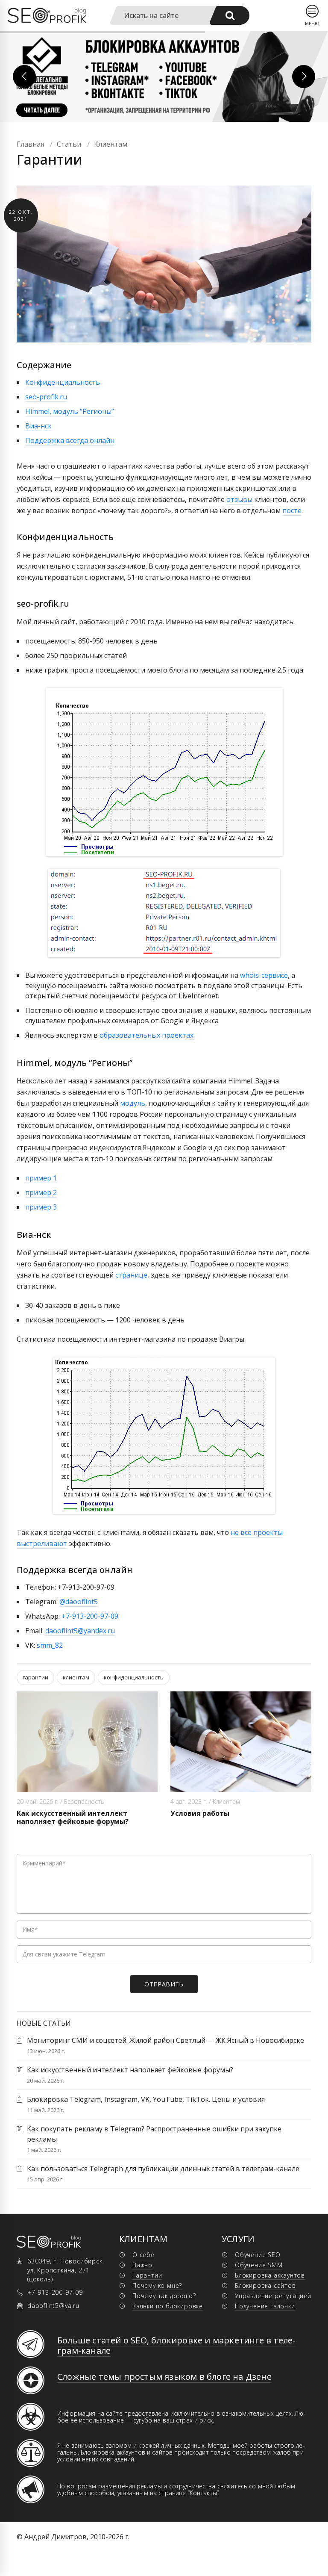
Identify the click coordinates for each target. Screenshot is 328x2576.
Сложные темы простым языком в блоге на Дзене (164, 2377)
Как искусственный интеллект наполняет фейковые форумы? (73, 1817)
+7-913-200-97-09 (90, 1616)
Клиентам (226, 1801)
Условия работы (200, 1813)
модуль (133, 1103)
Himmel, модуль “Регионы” (70, 411)
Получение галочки (265, 2306)
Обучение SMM (259, 2265)
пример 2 (41, 1192)
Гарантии (147, 2275)
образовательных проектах (146, 1035)
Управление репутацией (273, 2296)
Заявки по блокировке (168, 2306)
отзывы (239, 499)
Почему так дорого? (164, 2296)
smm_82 (50, 1645)
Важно (142, 2265)
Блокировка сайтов (265, 2285)
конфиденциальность (134, 1677)
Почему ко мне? (157, 2285)
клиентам (76, 1677)
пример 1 (41, 1178)
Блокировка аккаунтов (270, 2275)
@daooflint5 (79, 1602)
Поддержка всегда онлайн (70, 440)
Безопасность (84, 1801)
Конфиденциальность (63, 382)
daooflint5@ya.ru (53, 2306)
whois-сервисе (264, 975)
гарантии (35, 1677)
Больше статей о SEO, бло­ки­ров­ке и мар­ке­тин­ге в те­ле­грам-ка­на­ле (176, 2345)
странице (131, 1275)
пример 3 (41, 1207)
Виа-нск (38, 426)
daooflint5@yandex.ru (80, 1631)
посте (292, 510)
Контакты (203, 2493)
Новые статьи (44, 2023)
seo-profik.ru (46, 397)
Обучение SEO (258, 2255)
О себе (143, 2255)
